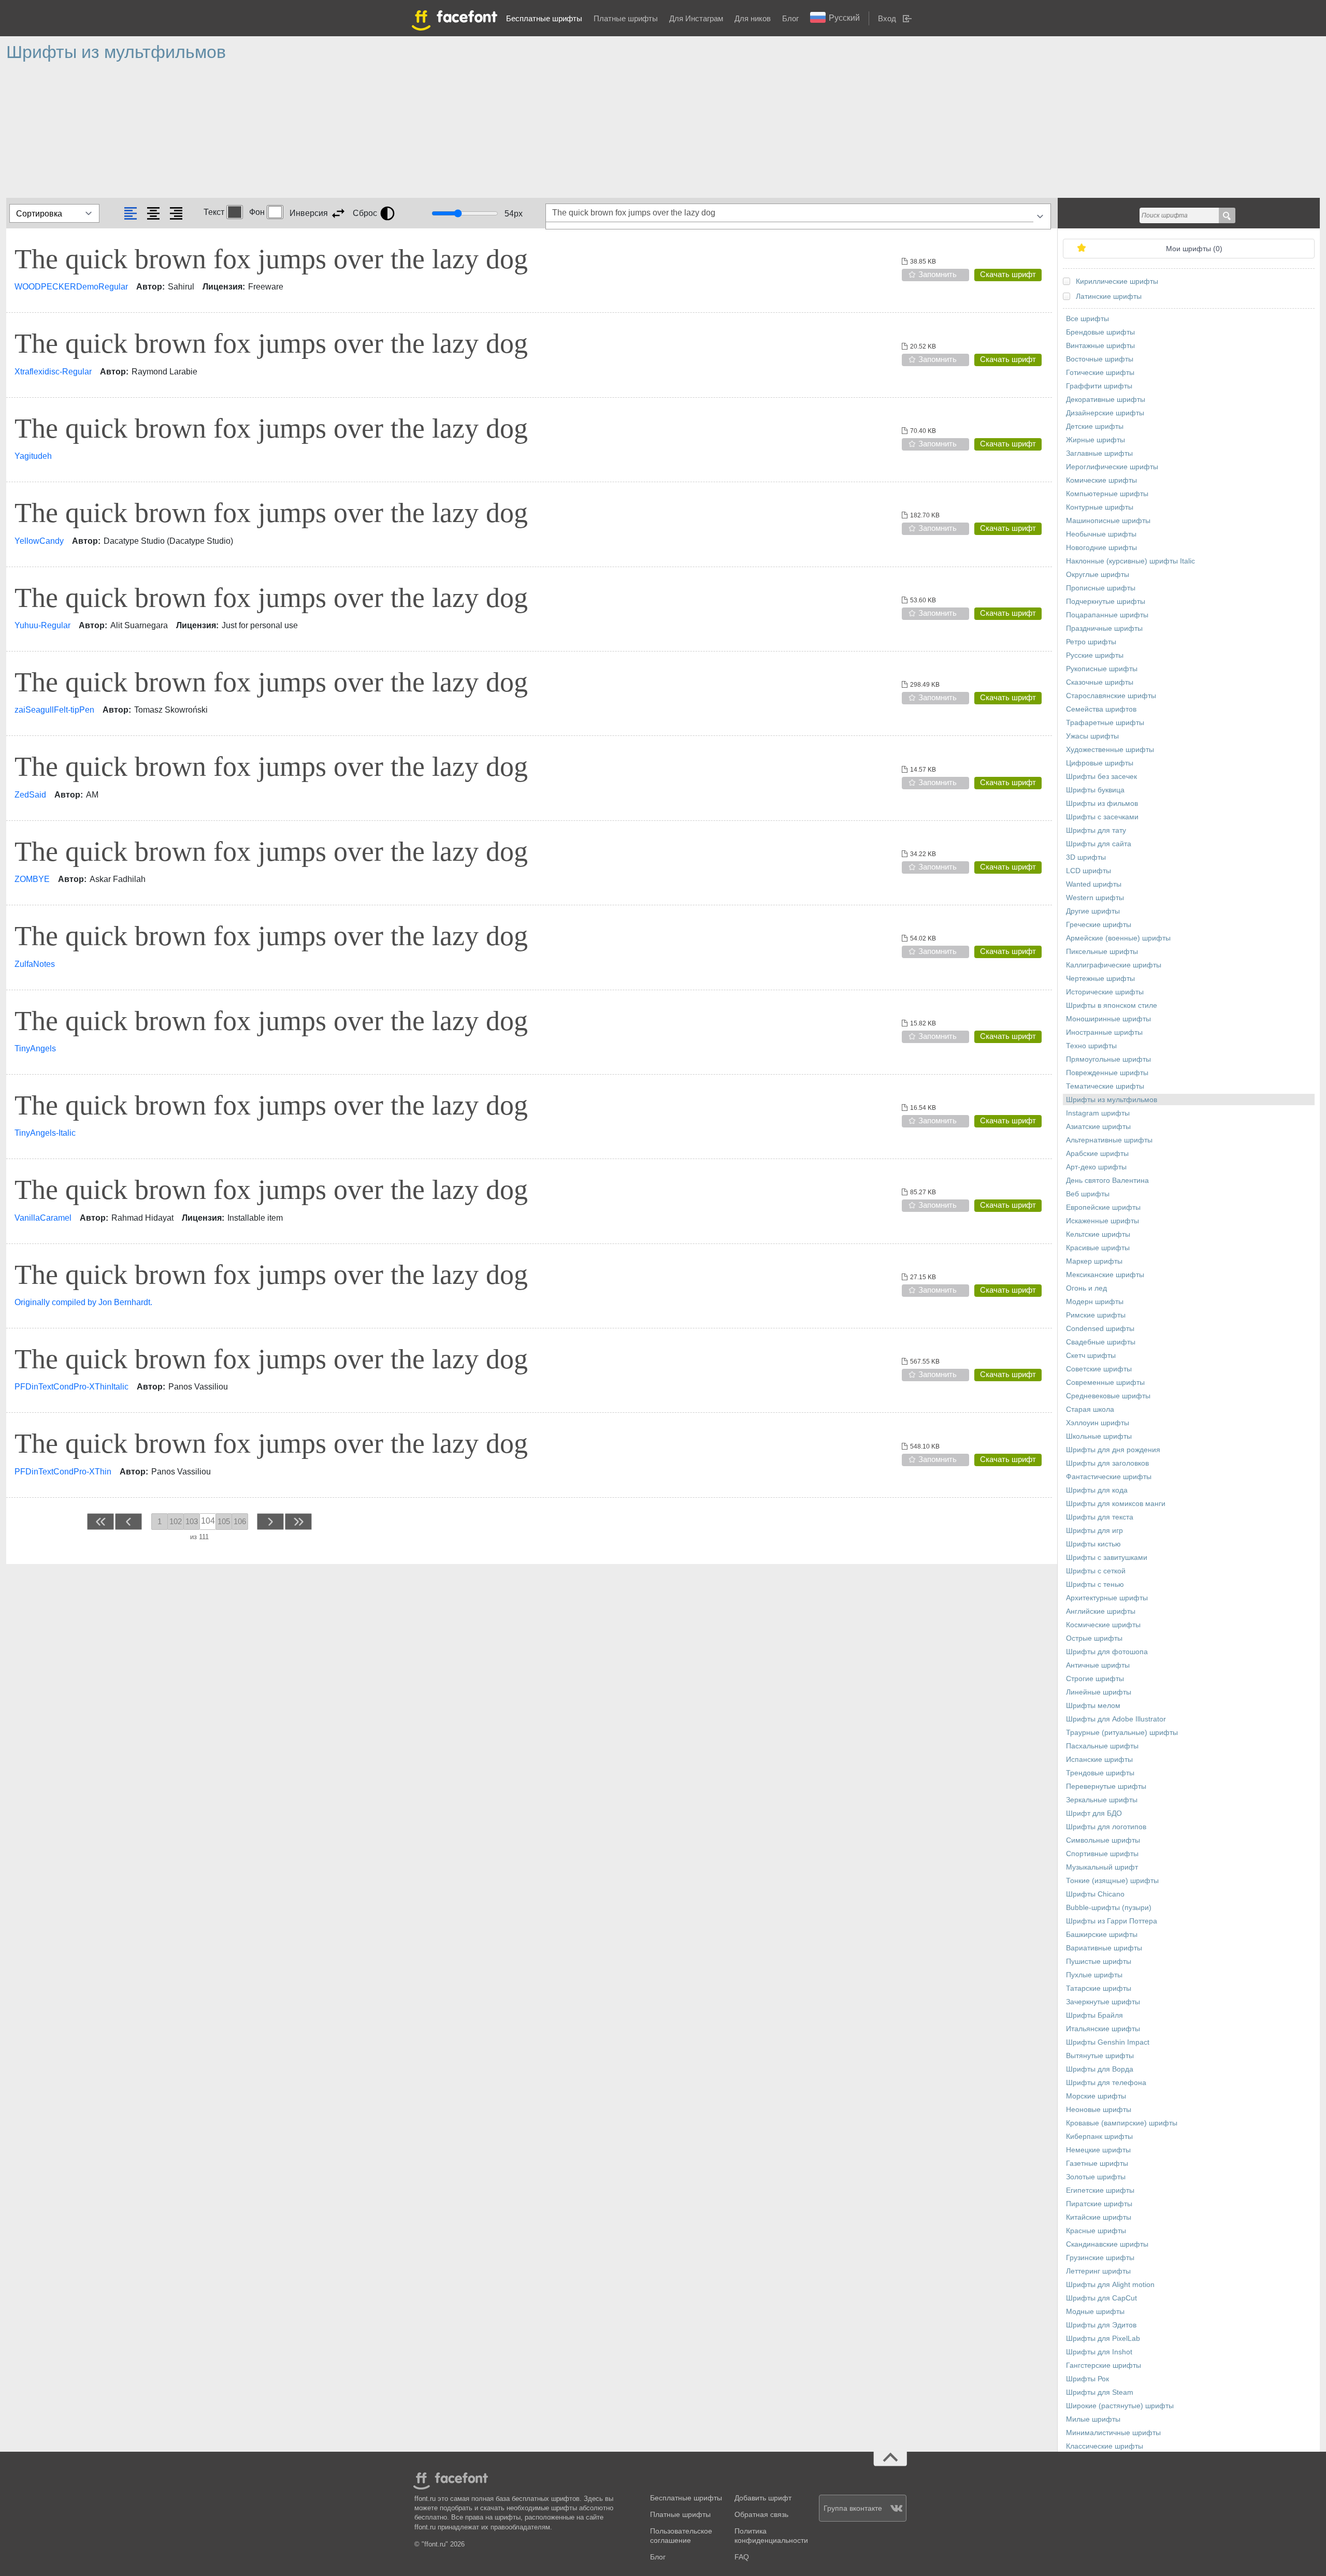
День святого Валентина (1107, 1181)
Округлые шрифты (1098, 575)
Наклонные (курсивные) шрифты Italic (1130, 561)
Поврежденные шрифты (1107, 1073)
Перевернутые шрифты (1106, 1786)
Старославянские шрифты (1111, 696)
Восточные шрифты (1100, 359)
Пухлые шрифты (1094, 1975)
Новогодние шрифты (1101, 548)
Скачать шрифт (1008, 274)
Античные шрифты (1098, 1665)
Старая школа (1090, 1409)
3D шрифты (1086, 857)
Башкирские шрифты (1102, 1935)
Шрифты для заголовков (1107, 1463)
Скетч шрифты (1091, 1356)
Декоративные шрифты (1106, 400)
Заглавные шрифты (1099, 453)
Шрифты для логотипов (1106, 1827)
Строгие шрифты (1095, 1679)
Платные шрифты (626, 18)
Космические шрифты (1103, 1625)
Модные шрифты (1095, 2312)
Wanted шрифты (1094, 884)
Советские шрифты (1099, 1369)
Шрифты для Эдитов (1101, 2325)
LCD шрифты (1089, 871)
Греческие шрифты (1099, 925)
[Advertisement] (317, 135)
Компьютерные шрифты (1107, 494)
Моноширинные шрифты (1108, 1019)
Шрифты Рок (1087, 2379)
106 (240, 1521)
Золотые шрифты (1096, 2177)
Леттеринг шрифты (1098, 2271)
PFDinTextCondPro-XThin (63, 1472)
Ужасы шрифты (1092, 736)
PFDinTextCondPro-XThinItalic (71, 1387)
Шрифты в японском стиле (1112, 1005)
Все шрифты (1087, 319)
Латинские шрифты (1109, 296)
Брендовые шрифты (1100, 332)
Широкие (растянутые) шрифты (1120, 2406)
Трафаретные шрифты (1105, 723)
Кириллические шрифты (1117, 281)
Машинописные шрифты (1108, 521)
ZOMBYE (32, 879)
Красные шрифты (1096, 2231)
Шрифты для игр (1094, 1531)
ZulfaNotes (35, 964)
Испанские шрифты (1099, 1760)
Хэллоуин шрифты (1098, 1423)
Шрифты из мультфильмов (1112, 1100)
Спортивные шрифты (1102, 1854)
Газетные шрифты (1097, 2163)
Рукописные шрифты (1102, 669)
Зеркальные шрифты (1102, 1800)
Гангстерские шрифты (1104, 2365)
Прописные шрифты (1101, 588)
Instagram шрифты (1098, 1113)
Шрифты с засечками (1102, 817)
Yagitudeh (33, 456)
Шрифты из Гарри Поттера (1112, 1921)
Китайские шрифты (1099, 2217)
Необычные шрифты (1101, 534)
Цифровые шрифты (1100, 763)
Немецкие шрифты (1098, 2150)
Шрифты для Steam (1100, 2392)
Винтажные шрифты (1100, 346)
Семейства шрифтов (1101, 709)
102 (176, 1521)
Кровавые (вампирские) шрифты (1122, 2123)
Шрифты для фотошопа (1107, 1652)
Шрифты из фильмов (1102, 804)
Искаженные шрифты (1102, 1221)
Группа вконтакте (853, 2508)
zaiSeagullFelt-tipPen (54, 710)
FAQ (742, 2557)
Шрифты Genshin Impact (1108, 2042)
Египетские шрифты (1100, 2190)
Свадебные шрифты (1101, 1342)
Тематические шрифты (1105, 1086)
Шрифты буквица (1095, 790)
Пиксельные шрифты (1102, 952)
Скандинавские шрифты (1107, 2244)
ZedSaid (30, 795)
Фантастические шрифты (1109, 1477)
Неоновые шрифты (1099, 2110)
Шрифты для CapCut (1101, 2298)
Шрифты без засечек (1101, 777)
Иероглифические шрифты (1112, 467)
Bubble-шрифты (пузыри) (1109, 1908)
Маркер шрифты (1094, 1261)
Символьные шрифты (1103, 1840)
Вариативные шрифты (1104, 1948)
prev (129, 1521)
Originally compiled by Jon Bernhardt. (83, 1302)
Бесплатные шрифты (544, 18)
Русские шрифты (1095, 655)
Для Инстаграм (696, 18)
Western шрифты (1095, 898)
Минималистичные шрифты (1113, 2433)
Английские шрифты (1101, 1611)
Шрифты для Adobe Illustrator (1116, 1719)
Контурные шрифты (1100, 507)
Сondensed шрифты (1100, 1329)
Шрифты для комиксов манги (1116, 1504)
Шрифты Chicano (1095, 1894)
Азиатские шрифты (1098, 1127)
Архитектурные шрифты (1107, 1598)
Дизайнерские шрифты (1105, 413)
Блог (790, 18)
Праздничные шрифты (1104, 628)
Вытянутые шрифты (1100, 2056)
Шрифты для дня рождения (1113, 1450)
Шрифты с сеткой (1096, 1571)
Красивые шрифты (1098, 1248)
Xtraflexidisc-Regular (53, 372)
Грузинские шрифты (1100, 2258)
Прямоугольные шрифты (1108, 1059)
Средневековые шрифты (1108, 1396)
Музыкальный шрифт (1102, 1867)
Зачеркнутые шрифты (1103, 2002)
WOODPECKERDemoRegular (71, 287)
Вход (887, 18)
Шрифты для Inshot (1099, 2352)
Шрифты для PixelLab (1103, 2339)
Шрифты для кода (1097, 1490)
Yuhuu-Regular (42, 625)
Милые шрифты (1093, 2419)
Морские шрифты (1096, 2096)
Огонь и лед (1086, 1288)
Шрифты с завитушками (1107, 1558)
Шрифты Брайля (1094, 2015)
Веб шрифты (1088, 1194)
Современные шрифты (1105, 1383)
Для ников (753, 18)
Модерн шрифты (1095, 1302)
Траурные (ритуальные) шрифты (1122, 1733)
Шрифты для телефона (1106, 2083)
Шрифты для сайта (1099, 844)
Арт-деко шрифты (1096, 1167)
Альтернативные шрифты (1109, 1140)
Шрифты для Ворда (1100, 2069)
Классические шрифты (1105, 2446)
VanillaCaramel (43, 1218)
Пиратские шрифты (1099, 2204)
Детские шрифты (1095, 426)
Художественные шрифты (1110, 750)
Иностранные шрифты (1104, 1032)
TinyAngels (35, 1048)
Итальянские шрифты (1103, 2029)
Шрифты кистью (1093, 1544)
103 (192, 1521)
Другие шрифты (1093, 911)
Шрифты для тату (1096, 830)
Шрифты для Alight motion (1110, 2285)
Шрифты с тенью (1095, 1584)
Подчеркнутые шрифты (1106, 602)
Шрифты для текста (1100, 1517)
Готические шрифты (1100, 373)
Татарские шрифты (1099, 1988)
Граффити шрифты (1099, 386)
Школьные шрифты (1099, 1436)
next (270, 1521)
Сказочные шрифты (1100, 682)
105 (224, 1521)
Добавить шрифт (763, 2498)
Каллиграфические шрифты (1114, 965)
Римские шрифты (1096, 1315)
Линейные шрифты (1099, 1692)
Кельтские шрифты (1098, 1234)
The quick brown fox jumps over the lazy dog (271, 259)
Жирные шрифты (1096, 440)
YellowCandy (39, 541)
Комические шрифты (1101, 480)
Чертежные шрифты (1100, 979)
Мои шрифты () (1194, 249)
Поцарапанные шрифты (1107, 615)
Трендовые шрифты (1100, 1773)
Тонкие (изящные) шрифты (1112, 1881)
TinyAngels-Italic (45, 1133)
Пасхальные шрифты (1102, 1746)
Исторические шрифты (1105, 992)
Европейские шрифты (1103, 1207)
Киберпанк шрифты (1099, 2137)
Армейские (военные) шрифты (1118, 938)
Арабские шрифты (1097, 1154)
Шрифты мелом (1093, 1706)
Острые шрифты (1094, 1638)
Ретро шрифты (1091, 642)
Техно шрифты (1091, 1046)
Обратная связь (761, 2515)
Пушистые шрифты (1099, 1962)
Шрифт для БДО (1094, 1813)
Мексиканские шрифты (1105, 1275)
